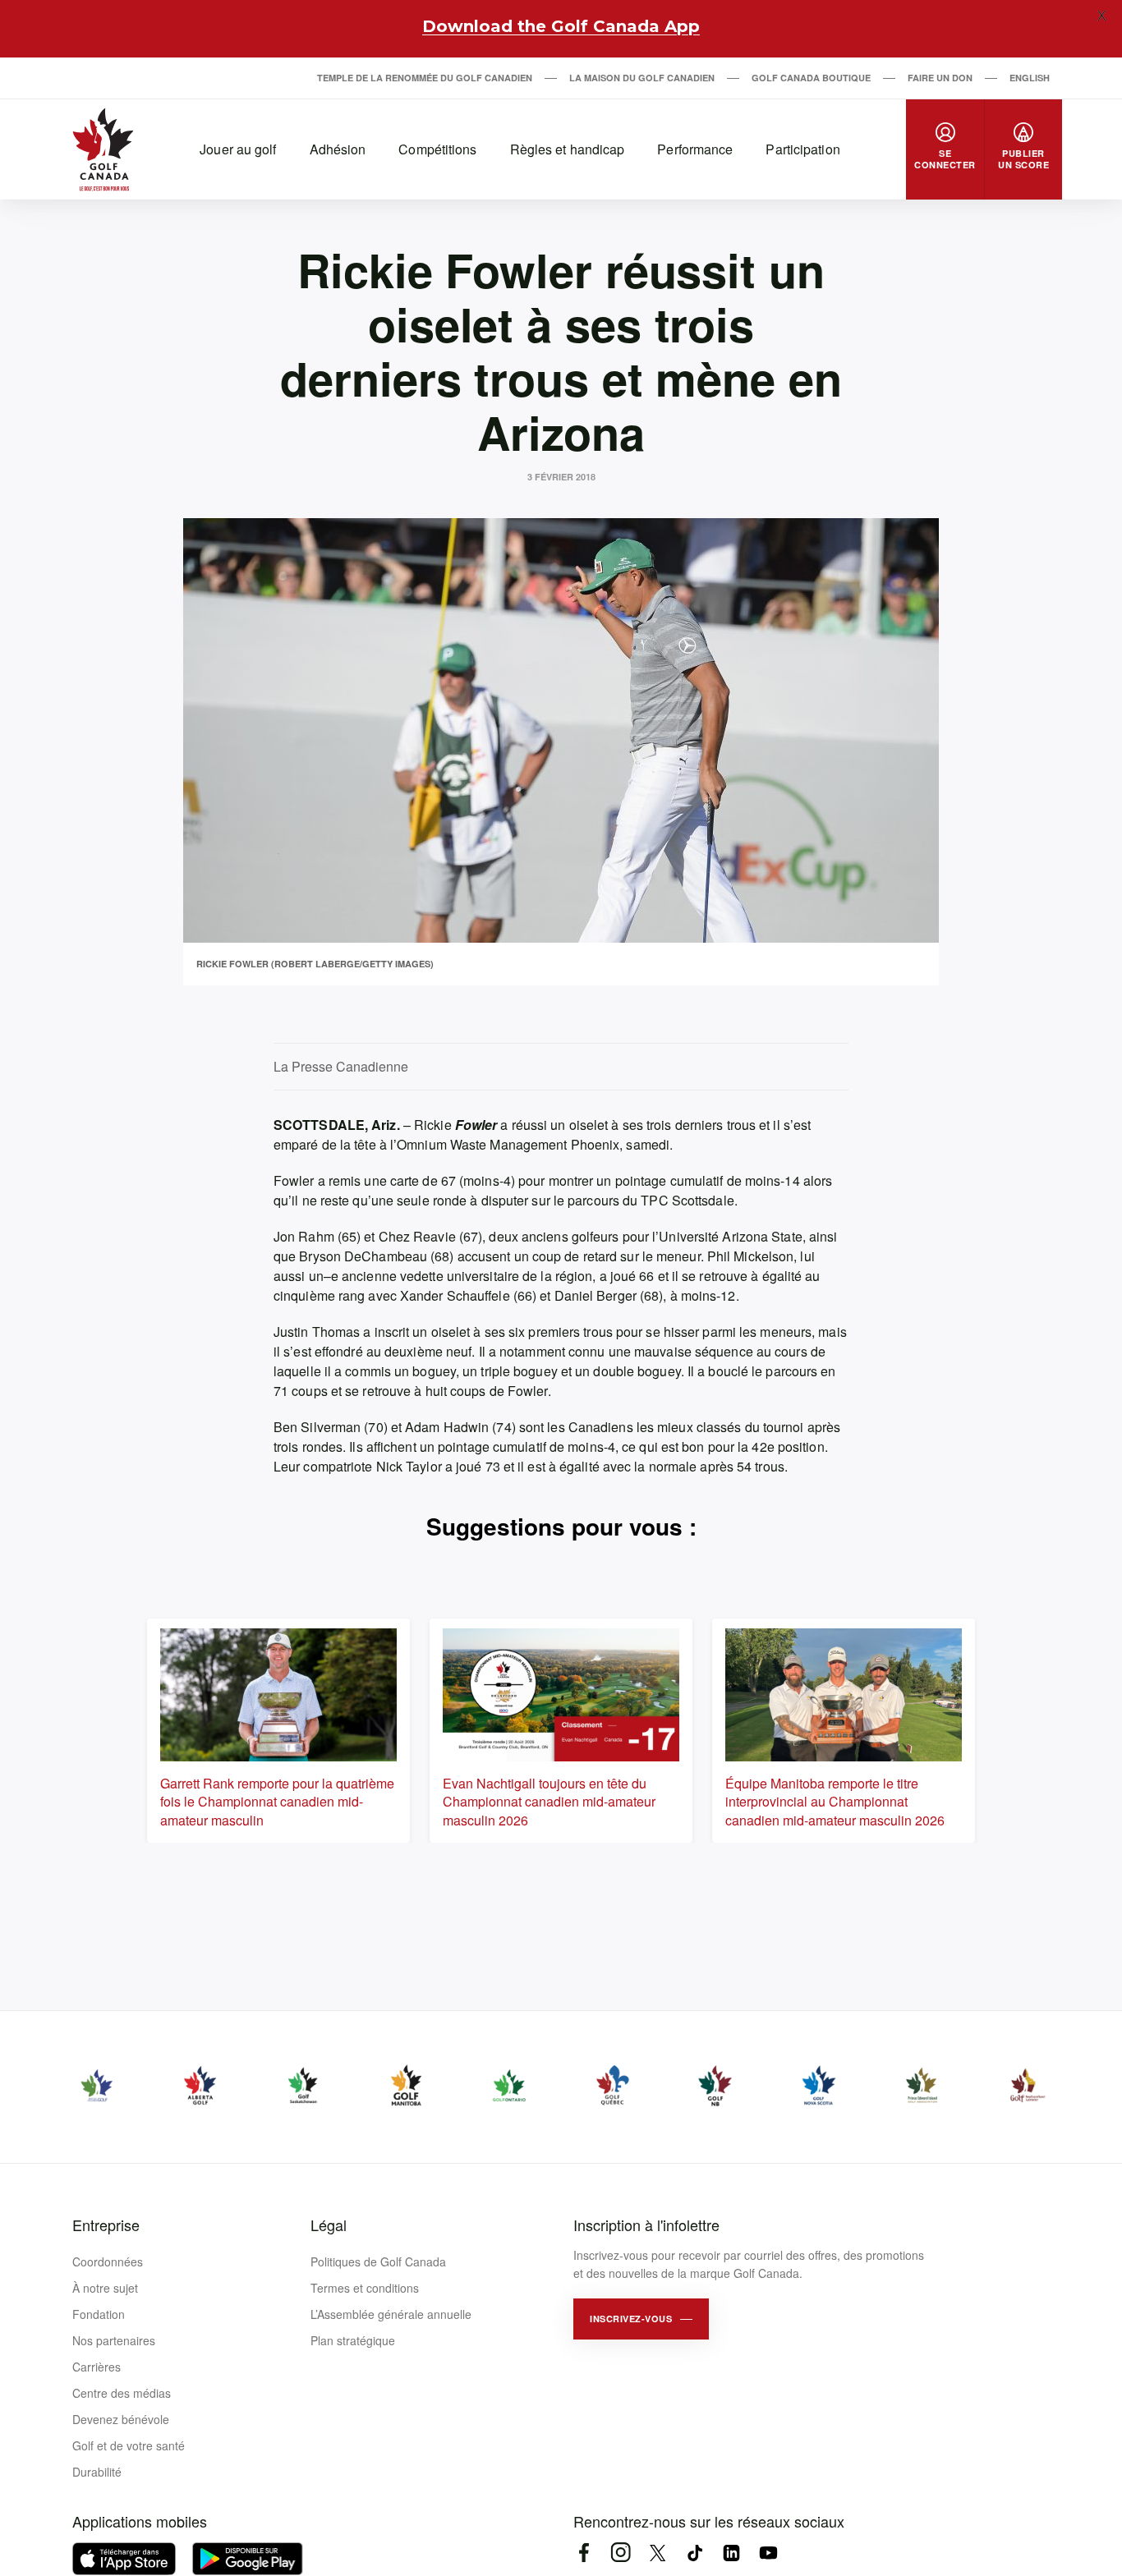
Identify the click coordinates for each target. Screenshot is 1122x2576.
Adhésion (338, 149)
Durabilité (97, 2472)
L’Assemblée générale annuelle (391, 2314)
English (1030, 78)
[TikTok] (694, 2553)
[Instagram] (621, 2553)
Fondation (99, 2314)
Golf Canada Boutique (811, 78)
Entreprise (106, 2225)
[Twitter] (658, 2553)
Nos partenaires (114, 2340)
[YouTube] (768, 2553)
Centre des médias (122, 2393)
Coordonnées (108, 2261)
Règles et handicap (568, 149)
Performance (695, 149)
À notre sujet (105, 2288)
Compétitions (437, 149)
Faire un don (940, 78)
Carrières (97, 2367)
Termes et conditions (365, 2288)
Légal (329, 2225)
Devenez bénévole (121, 2419)
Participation (802, 149)
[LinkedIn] (731, 2553)
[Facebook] (584, 2553)
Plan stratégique (353, 2340)
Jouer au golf (238, 149)
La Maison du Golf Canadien (642, 78)
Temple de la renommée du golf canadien (425, 78)
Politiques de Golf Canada (378, 2261)
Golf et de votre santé (129, 2445)
